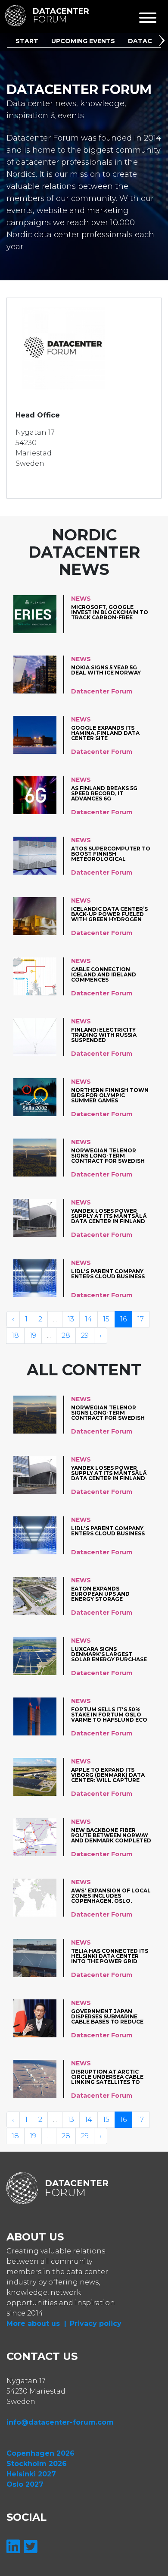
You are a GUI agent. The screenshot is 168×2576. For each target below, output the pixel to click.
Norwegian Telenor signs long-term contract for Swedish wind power (108, 1156)
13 (71, 1319)
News (81, 599)
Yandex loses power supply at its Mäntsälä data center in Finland (109, 1216)
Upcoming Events (83, 41)
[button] (163, 42)
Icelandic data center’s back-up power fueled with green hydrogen (109, 914)
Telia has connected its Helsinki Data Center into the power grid (110, 1956)
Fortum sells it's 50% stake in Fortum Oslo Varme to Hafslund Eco (109, 1715)
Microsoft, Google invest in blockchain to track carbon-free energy (110, 612)
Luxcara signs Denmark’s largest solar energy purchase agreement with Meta (109, 1654)
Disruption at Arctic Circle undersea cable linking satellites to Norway (107, 2077)
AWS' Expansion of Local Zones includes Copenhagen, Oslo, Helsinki (111, 1896)
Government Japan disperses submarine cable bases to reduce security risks (107, 2016)
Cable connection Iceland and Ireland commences (104, 974)
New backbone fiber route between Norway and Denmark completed (111, 1835)
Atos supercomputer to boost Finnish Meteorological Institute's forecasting (111, 854)
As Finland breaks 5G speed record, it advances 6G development (104, 793)
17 (141, 1319)
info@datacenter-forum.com (60, 2422)
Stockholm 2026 (37, 2464)
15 (106, 1319)
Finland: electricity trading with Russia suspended (104, 1035)
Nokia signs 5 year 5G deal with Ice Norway (106, 670)
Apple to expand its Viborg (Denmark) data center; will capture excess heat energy (108, 1775)
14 (89, 1319)
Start (27, 41)
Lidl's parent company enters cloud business (108, 1274)
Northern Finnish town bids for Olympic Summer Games (110, 1095)
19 (33, 1335)
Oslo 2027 (25, 2484)
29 (85, 1335)
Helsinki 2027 (31, 2474)
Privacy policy (96, 2323)
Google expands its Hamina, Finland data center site (105, 733)
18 (15, 1335)
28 (66, 1335)
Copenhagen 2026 (40, 2453)
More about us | (36, 2323)
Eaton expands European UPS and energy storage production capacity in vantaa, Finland (109, 1594)
